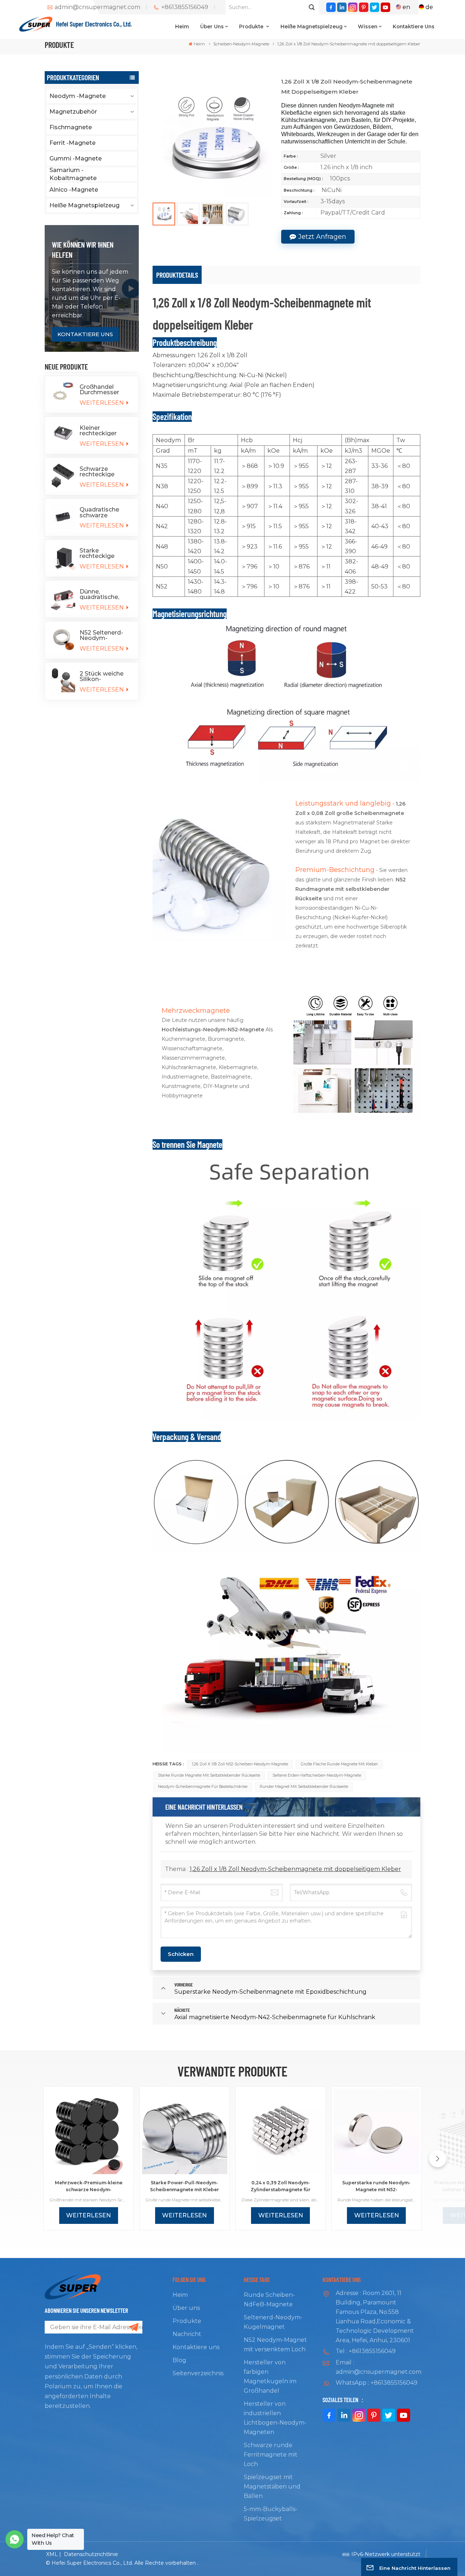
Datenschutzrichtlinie (91, 2554)
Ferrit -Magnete (72, 143)
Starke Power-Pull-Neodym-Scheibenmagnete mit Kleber (185, 2186)
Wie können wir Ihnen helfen (83, 250)
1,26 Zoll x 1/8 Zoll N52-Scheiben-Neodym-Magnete (240, 1764)
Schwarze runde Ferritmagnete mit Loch (271, 2455)
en (406, 7)
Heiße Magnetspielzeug (312, 27)
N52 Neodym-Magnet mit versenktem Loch (275, 2345)
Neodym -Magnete (78, 96)
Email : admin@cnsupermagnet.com (378, 2367)
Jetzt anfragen (322, 237)
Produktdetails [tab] (177, 275)
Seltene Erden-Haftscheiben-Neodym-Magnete (317, 1775)
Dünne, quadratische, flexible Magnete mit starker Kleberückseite (104, 594)
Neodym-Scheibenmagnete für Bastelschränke (203, 1787)
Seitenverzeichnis (198, 2373)
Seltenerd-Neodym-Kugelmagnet (273, 2322)
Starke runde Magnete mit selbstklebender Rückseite (209, 1775)
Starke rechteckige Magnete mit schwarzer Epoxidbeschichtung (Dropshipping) (106, 553)
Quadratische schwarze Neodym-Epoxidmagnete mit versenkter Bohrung (104, 512)
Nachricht (187, 2334)
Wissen (368, 27)
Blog (179, 2360)
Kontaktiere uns (414, 27)
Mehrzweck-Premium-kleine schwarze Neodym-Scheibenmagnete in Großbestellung (89, 2186)
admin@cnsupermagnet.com (97, 7)
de (429, 7)
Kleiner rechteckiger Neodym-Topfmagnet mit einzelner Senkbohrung (104, 431)
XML (52, 2554)
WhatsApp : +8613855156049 (377, 2383)
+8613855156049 (185, 7)
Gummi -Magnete (76, 158)
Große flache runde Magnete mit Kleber (339, 1764)
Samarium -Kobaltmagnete (73, 174)
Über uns (212, 27)
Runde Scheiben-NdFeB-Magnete (269, 2300)
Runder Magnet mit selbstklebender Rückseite (304, 1787)
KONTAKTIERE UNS (85, 334)
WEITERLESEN (102, 403)
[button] (438, 2159)
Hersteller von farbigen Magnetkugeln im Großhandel (270, 2377)
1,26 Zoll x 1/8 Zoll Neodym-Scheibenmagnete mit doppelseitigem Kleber (295, 1869)
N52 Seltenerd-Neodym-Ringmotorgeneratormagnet (106, 635)
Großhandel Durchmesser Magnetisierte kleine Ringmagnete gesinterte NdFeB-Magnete (104, 390)
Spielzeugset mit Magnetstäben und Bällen (272, 2487)
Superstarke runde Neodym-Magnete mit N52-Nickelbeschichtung (376, 2186)
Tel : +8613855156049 (366, 2351)
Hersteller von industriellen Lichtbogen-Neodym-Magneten (275, 2418)
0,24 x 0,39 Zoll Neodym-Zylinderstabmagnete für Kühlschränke (281, 2186)
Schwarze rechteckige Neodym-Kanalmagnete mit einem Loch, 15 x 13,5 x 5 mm (103, 472)
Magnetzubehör (73, 112)
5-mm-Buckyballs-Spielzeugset (271, 2514)
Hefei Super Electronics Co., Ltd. (94, 24)
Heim (182, 27)
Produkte (252, 27)
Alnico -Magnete (74, 190)
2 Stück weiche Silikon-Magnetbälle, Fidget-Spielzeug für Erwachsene (105, 676)
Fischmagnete (71, 127)
